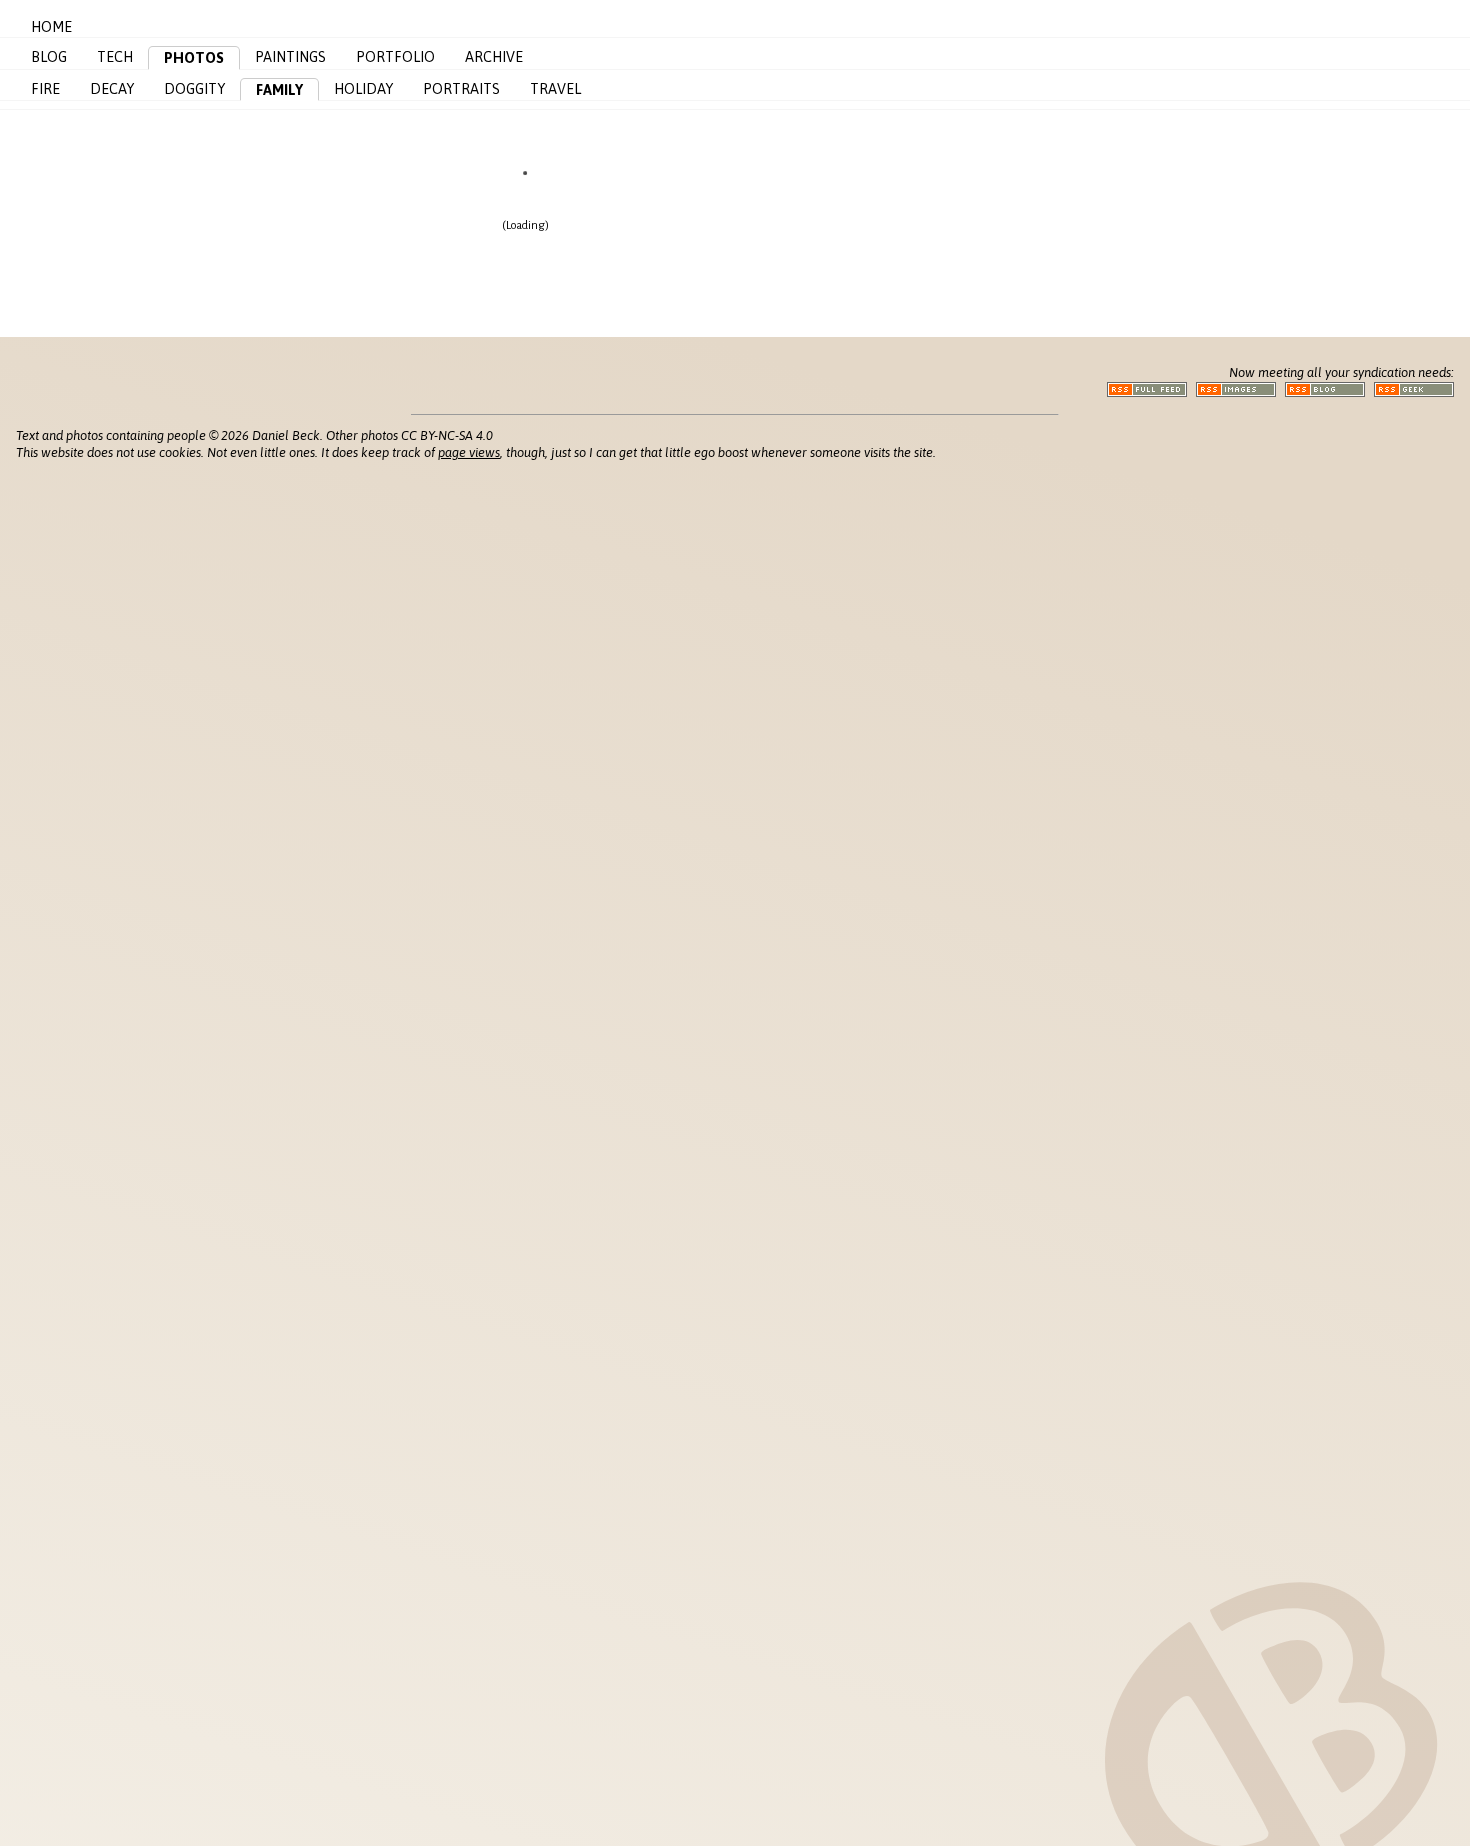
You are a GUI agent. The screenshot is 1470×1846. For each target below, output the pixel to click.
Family (279, 90)
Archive (494, 57)
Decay (112, 89)
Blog (49, 57)
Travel (555, 89)
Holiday (363, 89)
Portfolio (395, 57)
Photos (194, 58)
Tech (115, 57)
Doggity (194, 89)
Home (51, 27)
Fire (45, 89)
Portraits (461, 89)
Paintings (290, 57)
